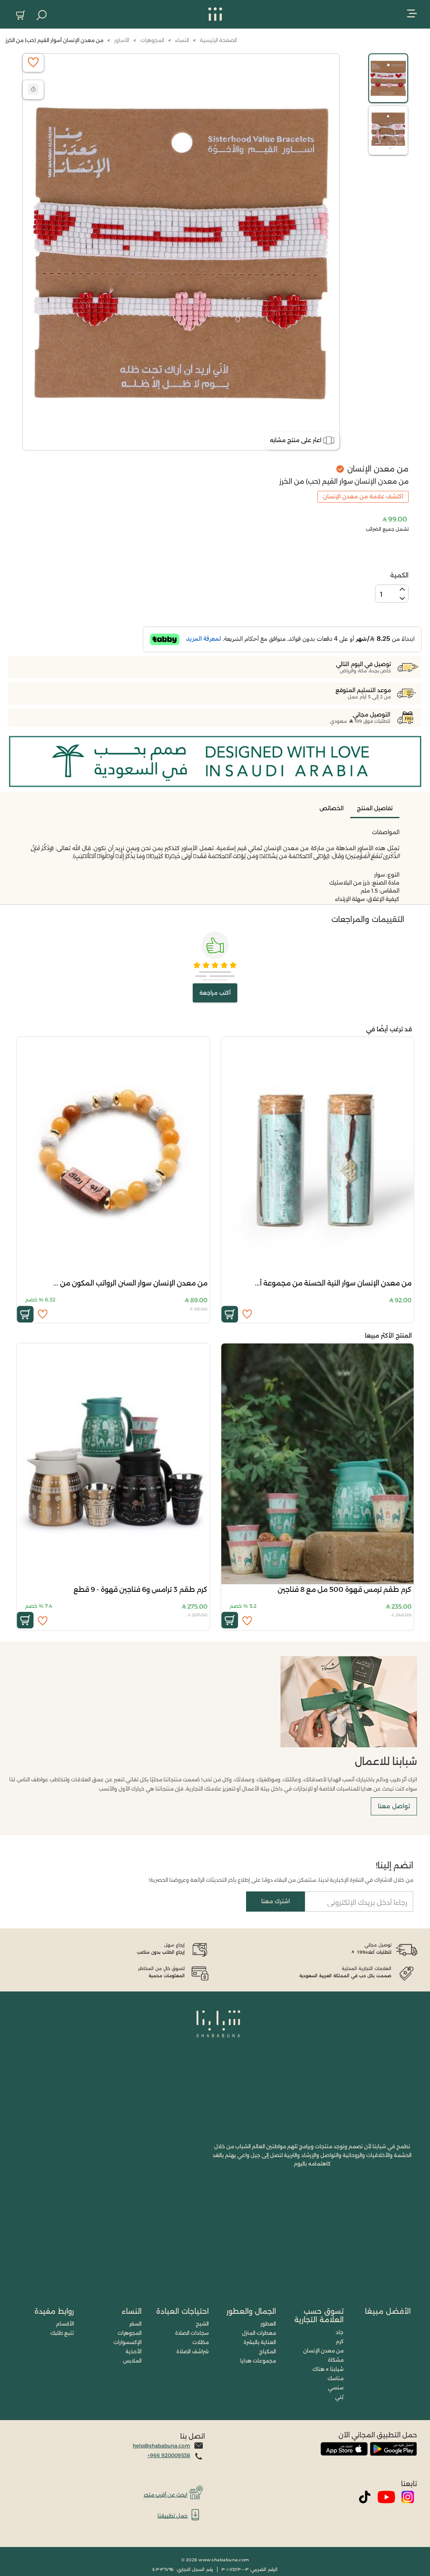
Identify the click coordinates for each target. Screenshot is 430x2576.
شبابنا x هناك (328, 2369)
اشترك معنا (275, 1901)
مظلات (201, 2342)
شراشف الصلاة (193, 2351)
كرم (340, 2341)
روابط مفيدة (54, 2311)
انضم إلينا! (395, 1865)
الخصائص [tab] (332, 808)
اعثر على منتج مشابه (296, 440)
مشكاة (336, 2360)
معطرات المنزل (259, 2333)
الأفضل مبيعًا (388, 2311)
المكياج (267, 2351)
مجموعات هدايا (258, 2361)
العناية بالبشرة (260, 2342)
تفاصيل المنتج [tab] (375, 808)
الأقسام (65, 2324)
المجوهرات (130, 2333)
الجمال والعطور (251, 2311)
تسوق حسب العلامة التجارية (319, 2315)
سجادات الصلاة (192, 2333)
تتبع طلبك (62, 2333)
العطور (268, 2324)
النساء (132, 2311)
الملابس (132, 2361)
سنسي (336, 2388)
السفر (135, 2324)
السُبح (202, 2324)
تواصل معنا (394, 1806)
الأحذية (134, 2351)
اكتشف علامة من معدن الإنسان (363, 496)
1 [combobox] (381, 594)
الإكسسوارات (127, 2342)
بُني (339, 2397)
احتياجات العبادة (182, 2311)
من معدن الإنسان (323, 2351)
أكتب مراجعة (215, 993)
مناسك (336, 2378)
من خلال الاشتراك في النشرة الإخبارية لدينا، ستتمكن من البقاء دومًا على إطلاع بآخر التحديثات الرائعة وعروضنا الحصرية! (281, 1880)
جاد (340, 2332)
